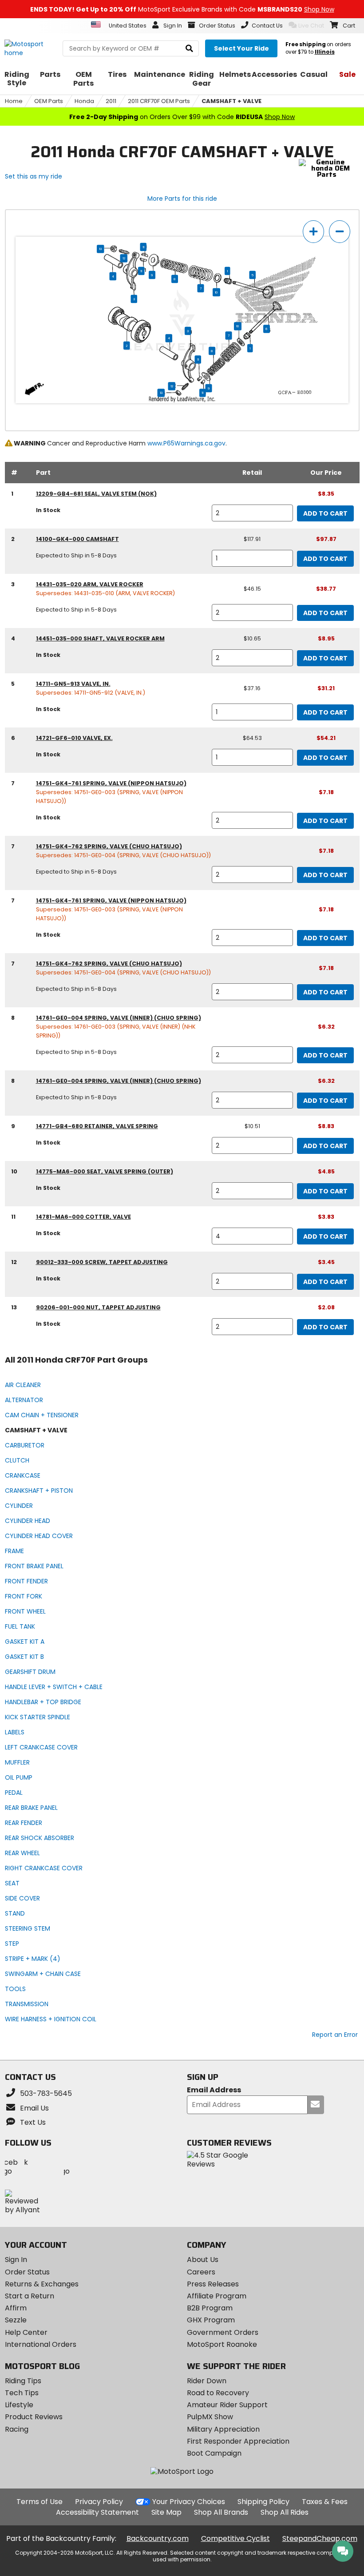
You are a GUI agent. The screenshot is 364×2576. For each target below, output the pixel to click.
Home (14, 101)
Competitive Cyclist (235, 2538)
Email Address (214, 2090)
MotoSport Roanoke (222, 2344)
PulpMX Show (210, 2417)
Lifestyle (19, 2405)
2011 (111, 101)
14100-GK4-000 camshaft (77, 539)
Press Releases (213, 2284)
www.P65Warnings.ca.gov (186, 443)
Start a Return (30, 2296)
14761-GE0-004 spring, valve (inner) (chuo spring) (119, 1018)
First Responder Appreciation (238, 2441)
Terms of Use (40, 2502)
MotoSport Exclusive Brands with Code (182, 9)
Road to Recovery (218, 2393)
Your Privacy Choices (189, 2502)
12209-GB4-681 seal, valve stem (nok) (96, 494)
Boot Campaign (214, 2453)
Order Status (27, 2272)
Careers (201, 2272)
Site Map (166, 2512)
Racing (17, 2429)
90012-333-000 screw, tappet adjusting (102, 1262)
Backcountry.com (158, 2538)
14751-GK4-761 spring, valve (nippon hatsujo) (111, 783)
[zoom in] (313, 232)
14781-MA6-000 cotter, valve (83, 1217)
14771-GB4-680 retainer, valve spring (97, 1126)
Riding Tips (23, 2381)
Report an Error (335, 2035)
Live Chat (311, 26)
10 (216, 292)
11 (143, 247)
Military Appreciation (223, 2429)
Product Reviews (34, 2417)
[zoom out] (340, 232)
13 (100, 249)
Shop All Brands (221, 2512)
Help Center (26, 2332)
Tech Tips (22, 2393)
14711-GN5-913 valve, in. (73, 684)
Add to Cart (325, 513)
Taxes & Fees (325, 2502)
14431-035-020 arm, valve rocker (90, 584)
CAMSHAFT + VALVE (231, 101)
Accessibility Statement (97, 2512)
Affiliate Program (217, 2296)
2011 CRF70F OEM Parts (159, 101)
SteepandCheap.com (320, 2538)
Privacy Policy (99, 2502)
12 (124, 258)
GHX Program (211, 2320)
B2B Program (210, 2308)
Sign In (16, 2260)
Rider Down (207, 2381)
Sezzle (16, 2320)
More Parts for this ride (182, 199)
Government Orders (223, 2332)
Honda (84, 101)
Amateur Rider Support (227, 2405)
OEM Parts (49, 101)
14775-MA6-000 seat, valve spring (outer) (105, 1171)
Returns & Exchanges (42, 2284)
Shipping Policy (263, 2502)
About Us (203, 2260)
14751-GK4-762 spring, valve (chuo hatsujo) (109, 846)
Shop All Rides (285, 2512)
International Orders (41, 2344)
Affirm (16, 2308)
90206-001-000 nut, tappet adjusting (98, 1307)
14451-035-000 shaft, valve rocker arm (100, 638)
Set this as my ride (34, 176)
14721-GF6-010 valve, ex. (74, 738)
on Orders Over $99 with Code (182, 117)
